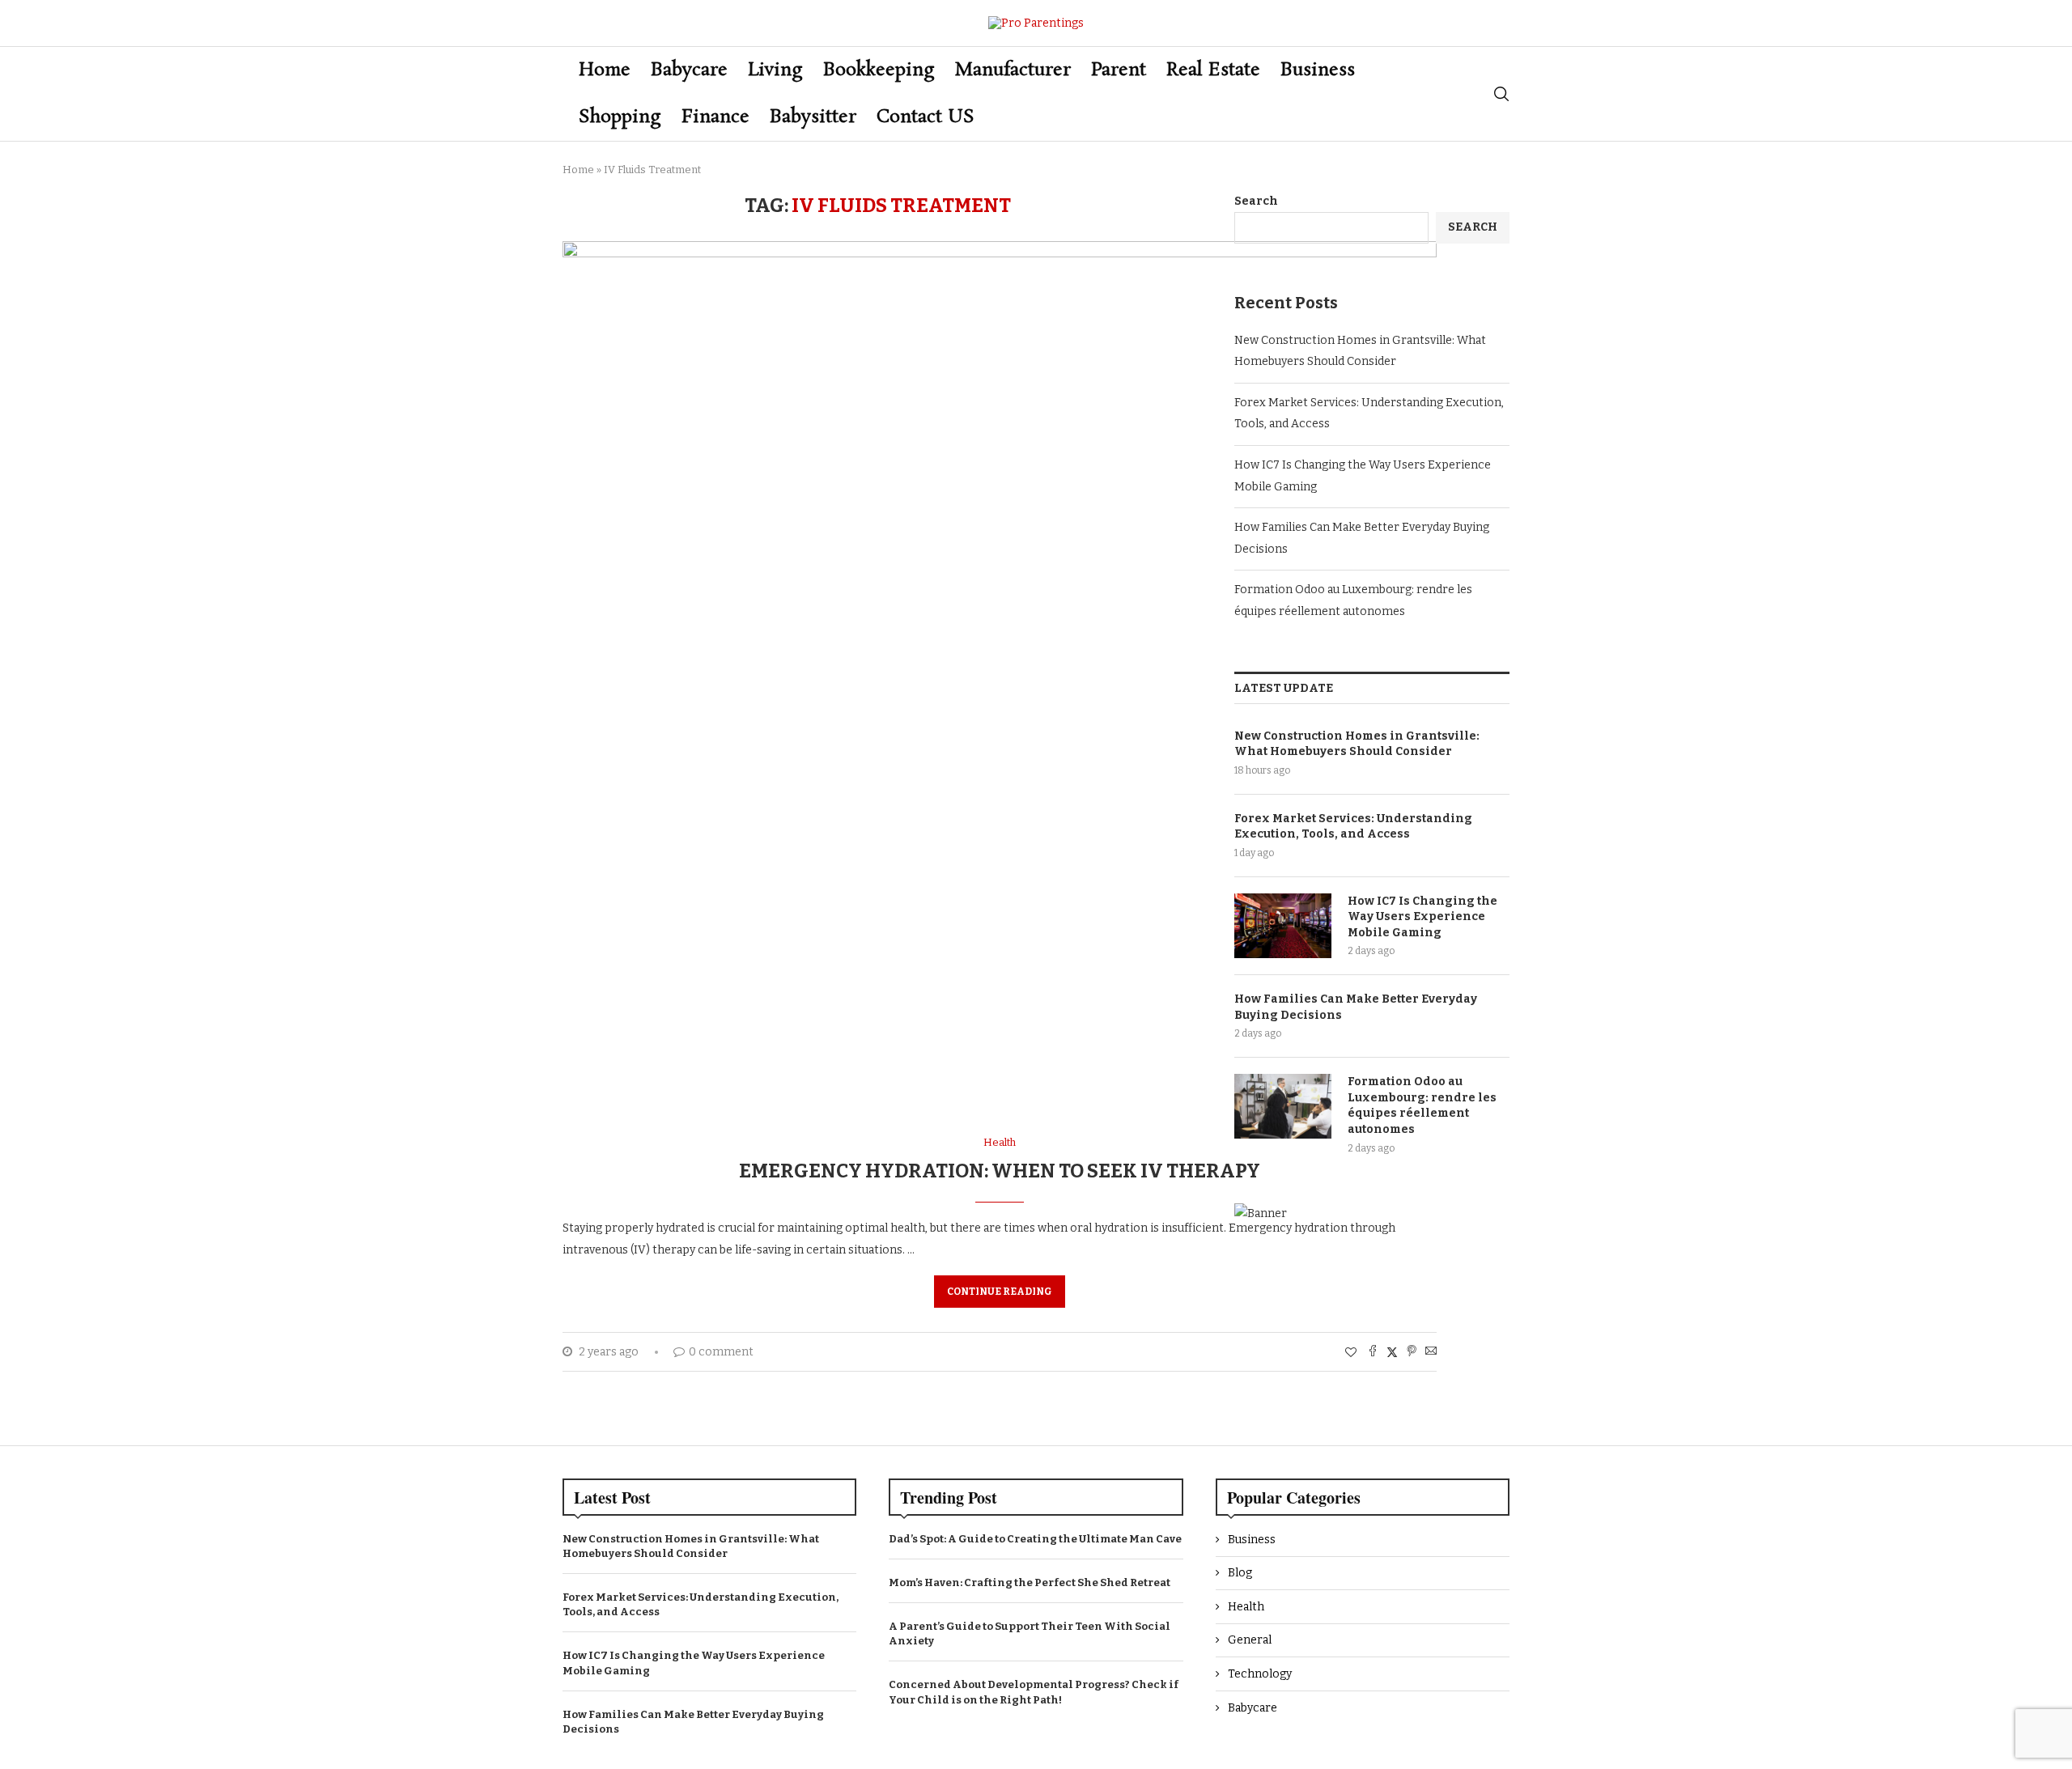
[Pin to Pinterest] (1412, 1352)
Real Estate (1213, 70)
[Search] (1501, 94)
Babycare (689, 70)
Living (775, 70)
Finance (715, 117)
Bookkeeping (879, 70)
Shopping (620, 117)
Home (605, 70)
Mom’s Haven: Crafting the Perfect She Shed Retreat (1030, 1582)
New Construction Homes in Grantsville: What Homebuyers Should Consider (1357, 744)
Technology (1260, 1674)
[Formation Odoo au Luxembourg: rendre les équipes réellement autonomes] (1283, 1106)
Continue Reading (1000, 1292)
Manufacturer (1013, 70)
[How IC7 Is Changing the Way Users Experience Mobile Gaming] (1283, 926)
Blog (1240, 1573)
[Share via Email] (1431, 1352)
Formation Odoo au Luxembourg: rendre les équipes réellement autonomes (1422, 1105)
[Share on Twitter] (1392, 1352)
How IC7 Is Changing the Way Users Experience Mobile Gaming (1422, 917)
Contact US (926, 117)
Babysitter (813, 117)
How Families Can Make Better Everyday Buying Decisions (1356, 1007)
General (1250, 1640)
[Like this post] (1351, 1353)
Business (1318, 70)
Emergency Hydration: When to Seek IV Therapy (1000, 1171)
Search (1256, 201)
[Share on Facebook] (1373, 1352)
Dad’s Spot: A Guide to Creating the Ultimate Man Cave (1035, 1539)
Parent (1119, 70)
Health (1246, 1607)
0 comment (721, 1352)
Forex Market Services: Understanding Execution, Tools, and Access (1353, 827)
